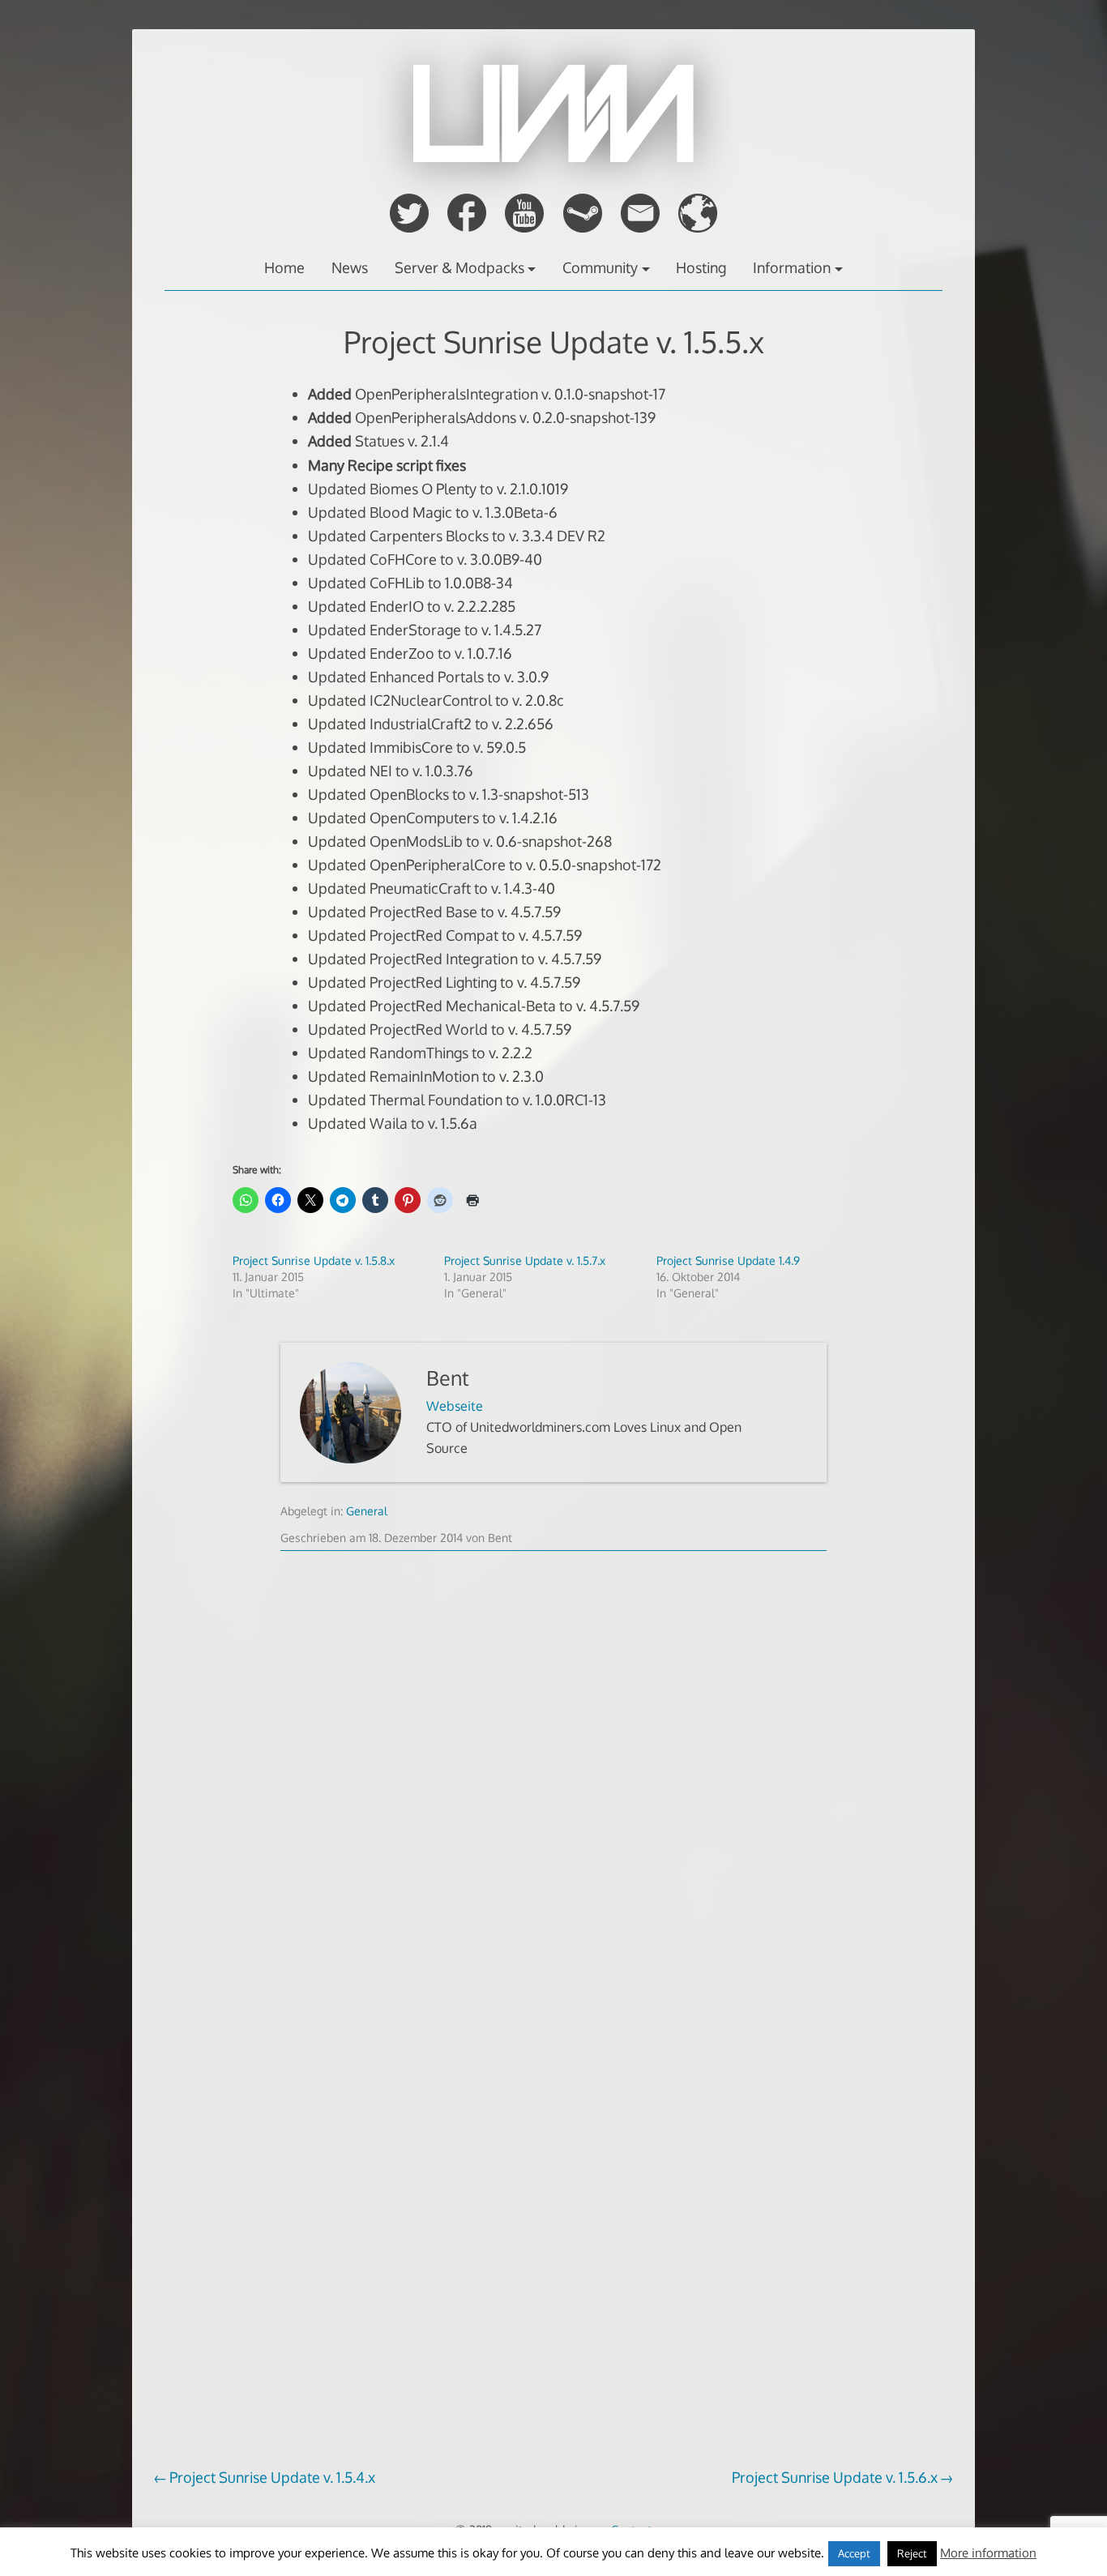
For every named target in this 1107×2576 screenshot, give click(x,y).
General (367, 1511)
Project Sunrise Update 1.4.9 (728, 1260)
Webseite (455, 1406)
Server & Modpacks (459, 267)
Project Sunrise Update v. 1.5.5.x (554, 342)
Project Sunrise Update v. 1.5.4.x (272, 2477)
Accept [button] (854, 2553)
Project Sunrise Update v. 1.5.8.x (314, 1260)
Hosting (701, 267)
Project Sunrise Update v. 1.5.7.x (525, 1260)
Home (284, 267)
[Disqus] (553, 1818)
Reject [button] (912, 2553)
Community (600, 267)
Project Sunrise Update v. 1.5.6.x (835, 2477)
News (350, 267)
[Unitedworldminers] (553, 157)
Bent (448, 1378)
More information (988, 2553)
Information (792, 267)
